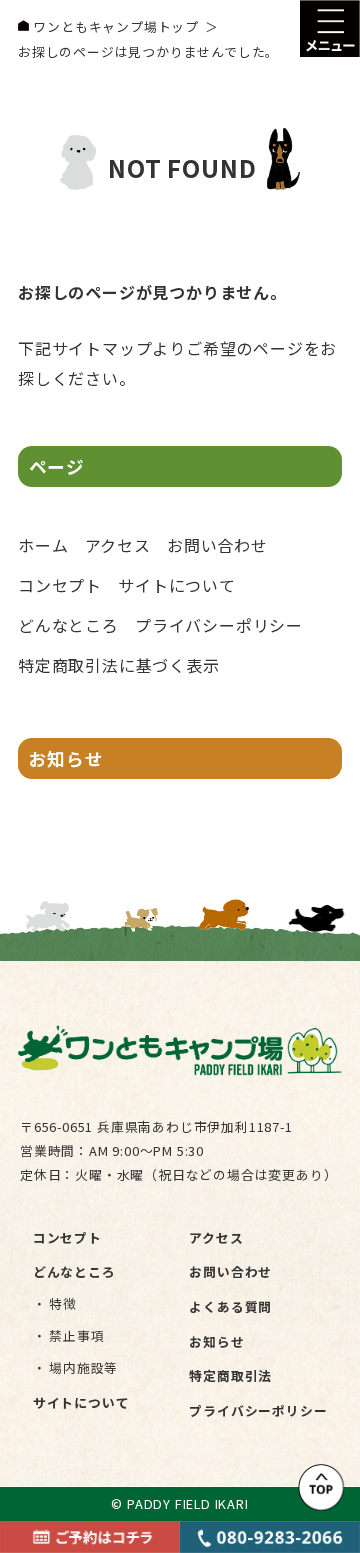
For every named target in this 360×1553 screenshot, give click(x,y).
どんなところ (68, 625)
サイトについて (177, 585)
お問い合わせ (217, 545)
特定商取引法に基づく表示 (119, 665)
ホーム (43, 545)
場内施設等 (83, 1367)
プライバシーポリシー (219, 625)
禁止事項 (76, 1335)
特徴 (63, 1303)
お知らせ (66, 758)
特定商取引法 (230, 1375)
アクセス (118, 545)
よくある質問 (230, 1306)
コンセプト (60, 585)
